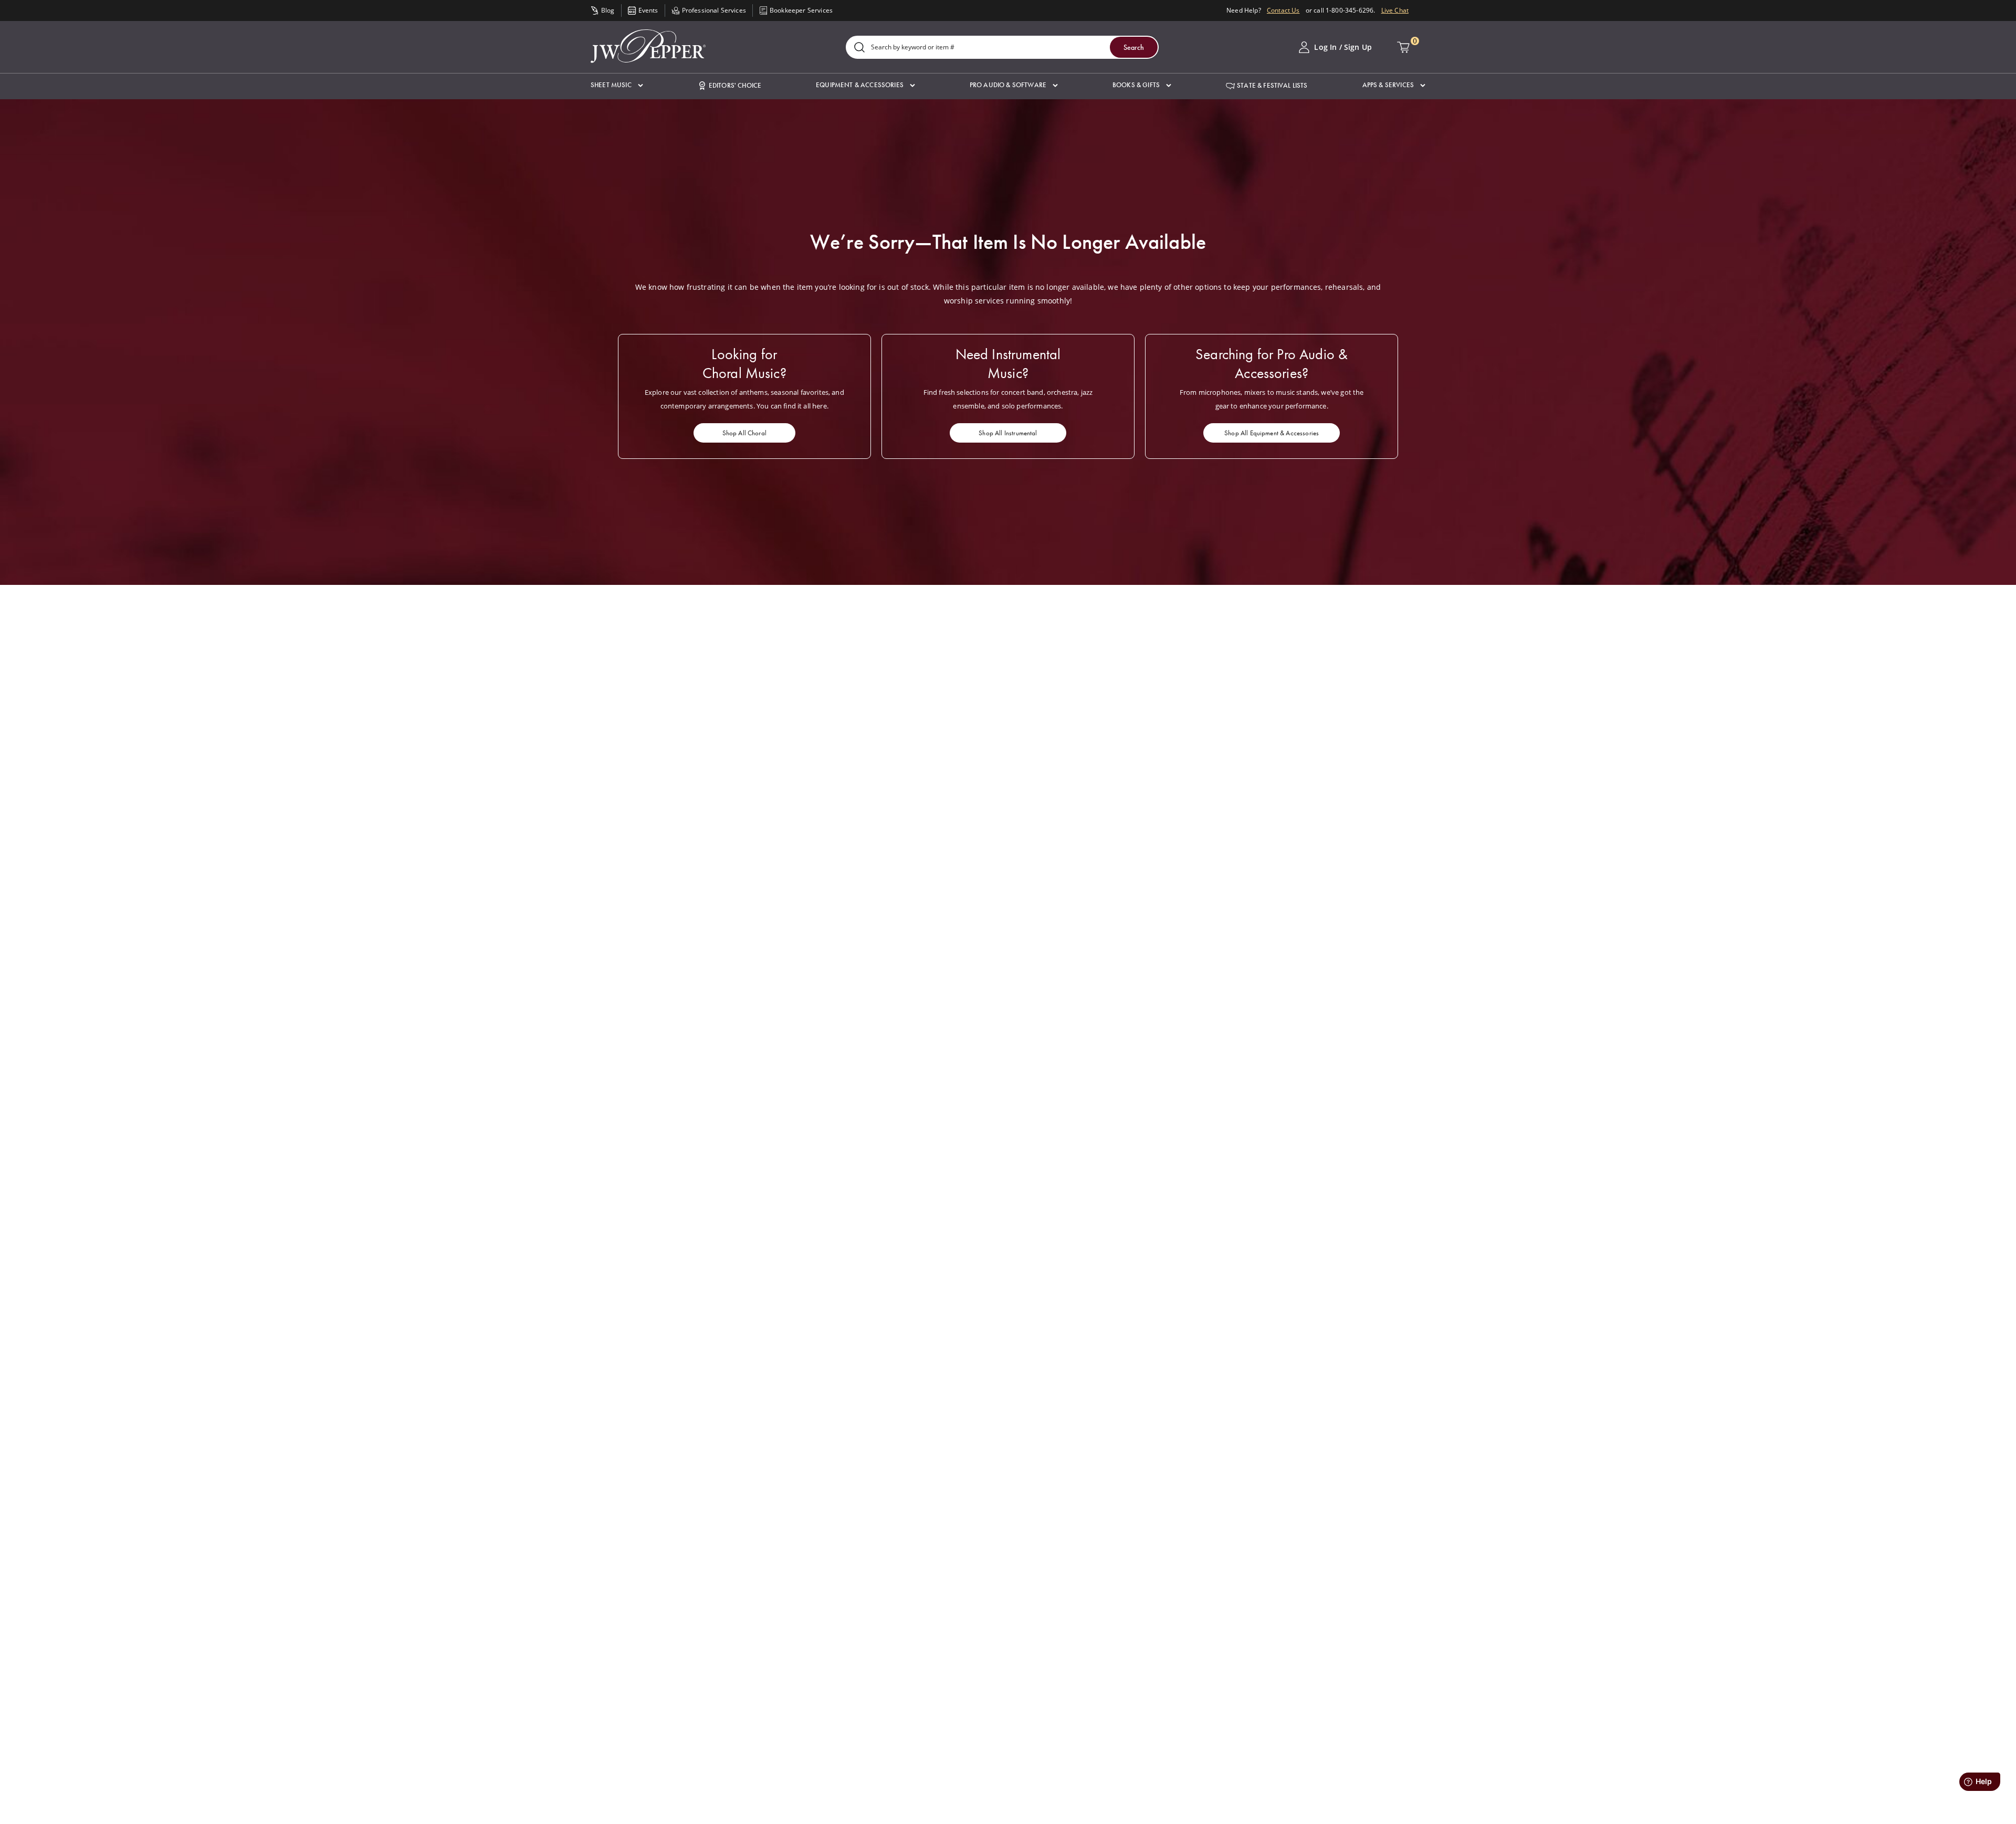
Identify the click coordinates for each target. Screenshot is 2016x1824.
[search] (859, 48)
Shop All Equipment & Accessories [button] (1272, 433)
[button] (617, 85)
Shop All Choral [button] (744, 433)
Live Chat (1395, 10)
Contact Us (1283, 10)
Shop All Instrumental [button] (1008, 433)
